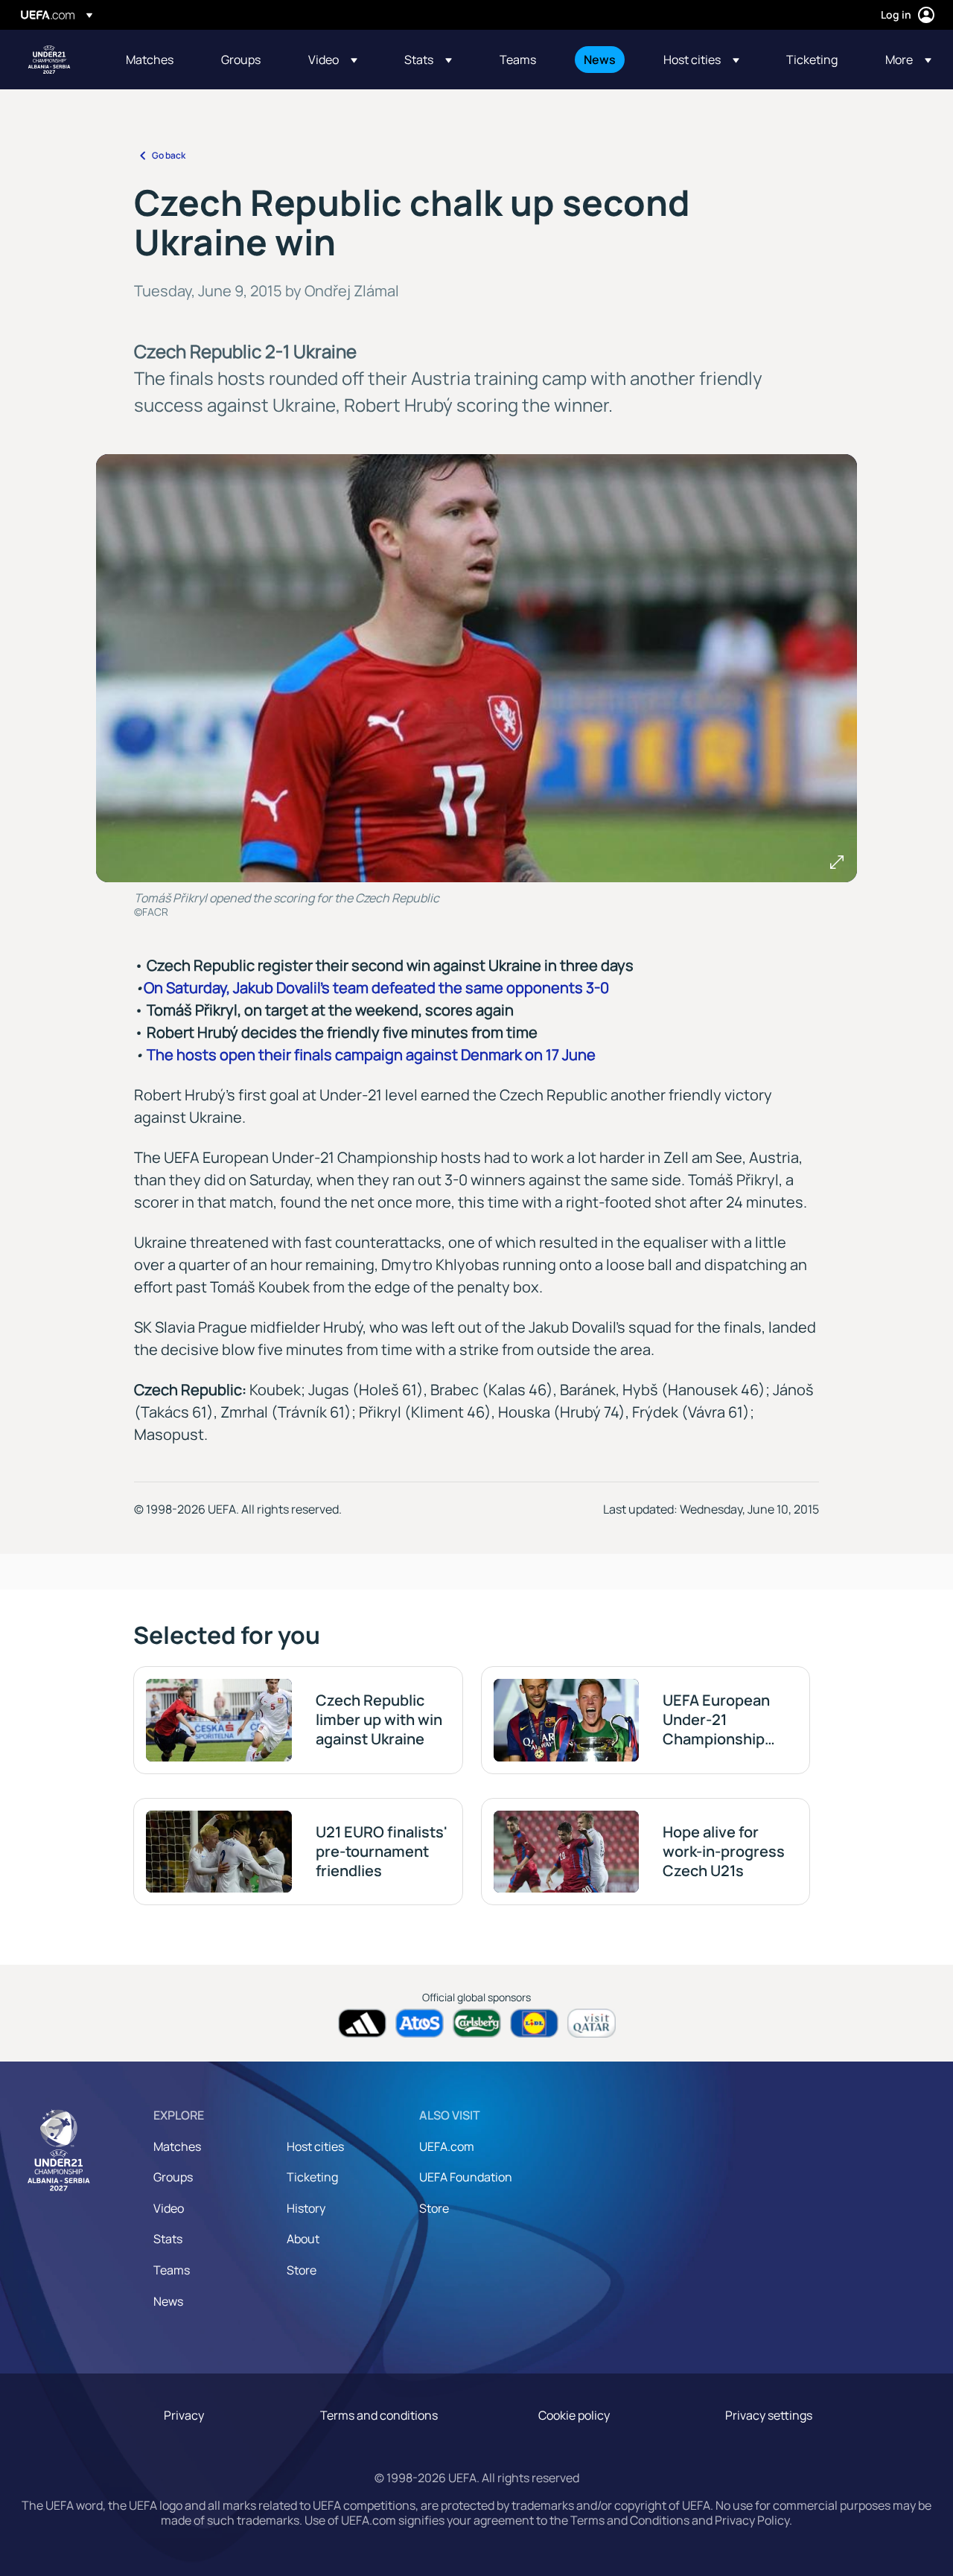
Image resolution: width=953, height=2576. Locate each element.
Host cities (315, 2146)
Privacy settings (769, 2415)
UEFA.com (447, 2146)
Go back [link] (169, 155)
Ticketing (312, 2177)
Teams (172, 2270)
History (306, 2208)
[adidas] (362, 2023)
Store (302, 2270)
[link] (150, 60)
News (168, 2301)
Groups (173, 2177)
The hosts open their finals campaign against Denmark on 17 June (371, 1055)
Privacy (184, 2415)
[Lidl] (534, 2023)
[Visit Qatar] (592, 2023)
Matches (177, 2146)
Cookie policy (574, 2415)
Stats (168, 2239)
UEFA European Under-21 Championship (49, 60)
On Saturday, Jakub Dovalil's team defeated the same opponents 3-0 (376, 988)
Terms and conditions (379, 2415)
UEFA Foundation (466, 2177)
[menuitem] (155, 60)
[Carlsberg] (477, 2023)
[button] (333, 60)
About (303, 2239)
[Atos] (420, 2023)
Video (169, 2208)
